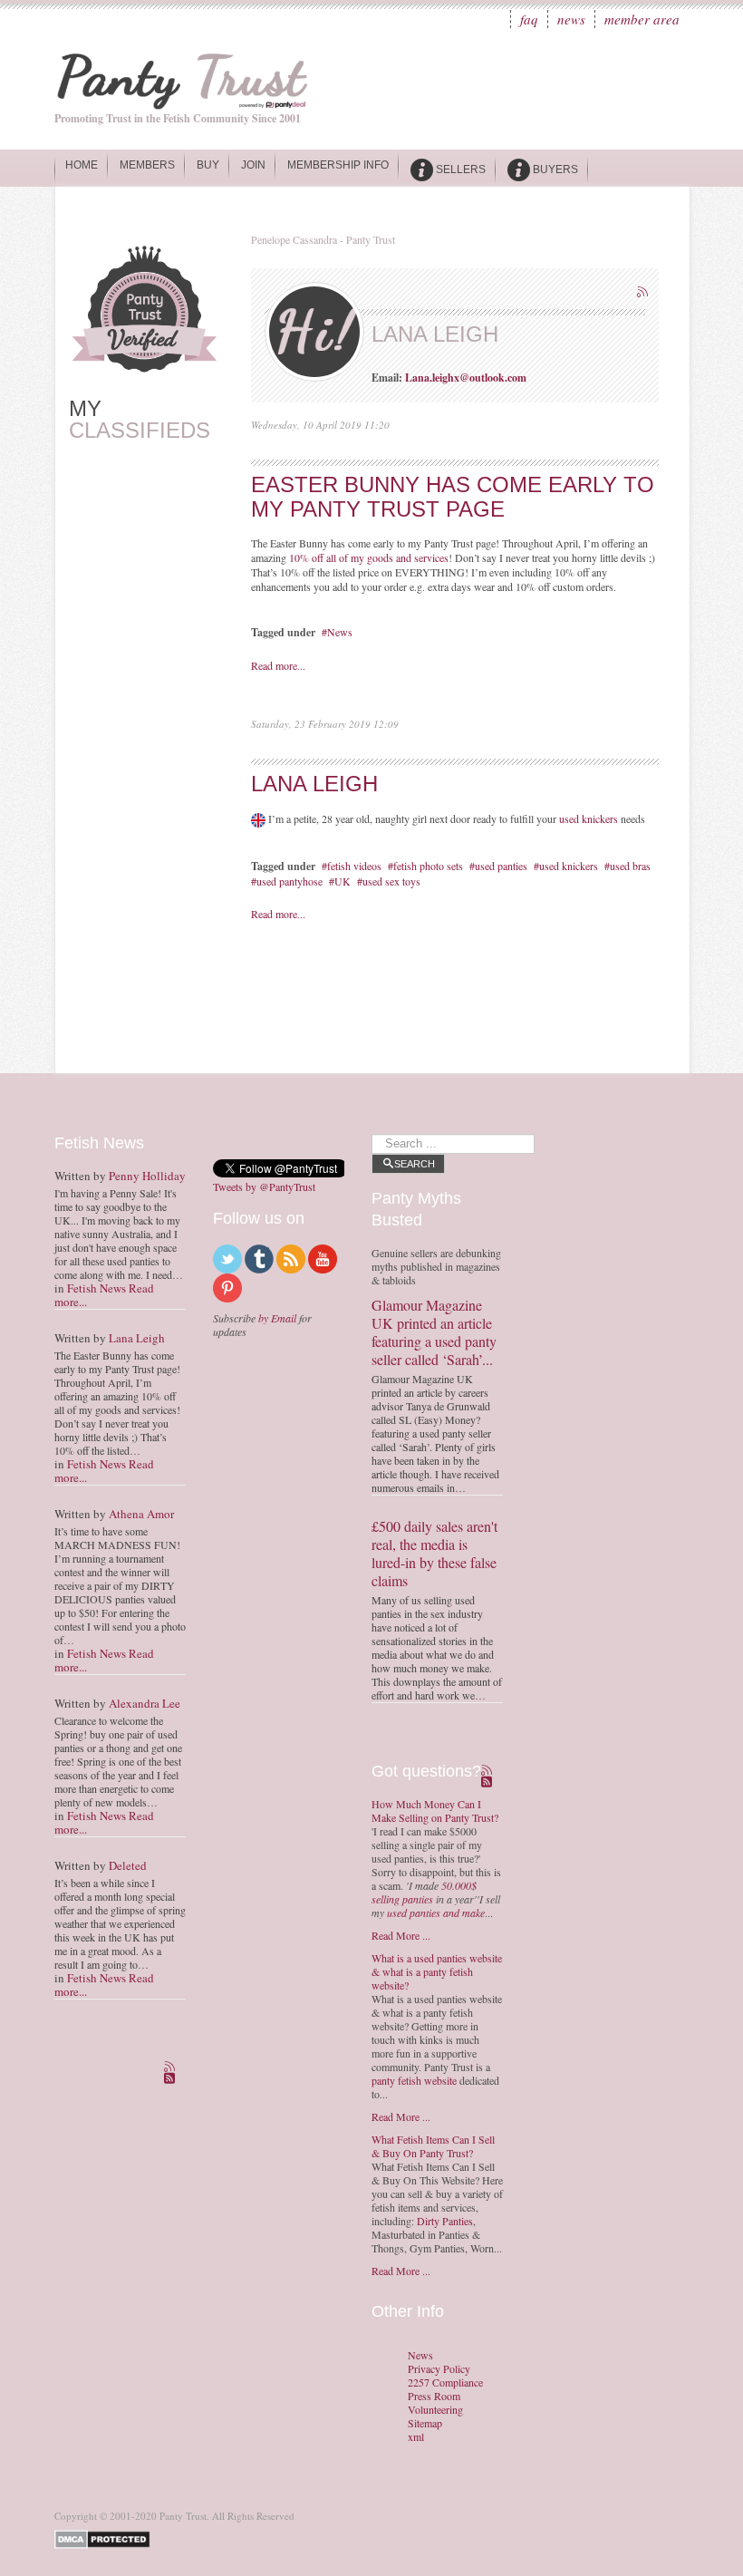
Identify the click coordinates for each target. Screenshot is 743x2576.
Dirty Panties (445, 2221)
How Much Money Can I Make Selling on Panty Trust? (435, 1811)
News (571, 19)
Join (253, 165)
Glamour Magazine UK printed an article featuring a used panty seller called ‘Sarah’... (434, 1332)
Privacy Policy (439, 2369)
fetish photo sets (428, 866)
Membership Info (338, 165)
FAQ (529, 19)
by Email (277, 1318)
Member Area (642, 19)
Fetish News (96, 1288)
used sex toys (391, 881)
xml (416, 2437)
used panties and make (436, 1913)
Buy (208, 165)
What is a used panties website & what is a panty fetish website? (437, 1971)
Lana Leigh (314, 784)
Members (147, 165)
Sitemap (425, 2423)
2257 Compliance (445, 2382)
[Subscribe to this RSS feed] (644, 294)
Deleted (128, 1865)
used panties (501, 866)
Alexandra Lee (145, 1703)
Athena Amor (141, 1514)
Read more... (278, 665)
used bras (630, 866)
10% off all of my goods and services (369, 557)
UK (343, 881)
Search (415, 1164)
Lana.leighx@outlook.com (466, 378)
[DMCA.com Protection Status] (106, 2537)
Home (82, 165)
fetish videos (354, 866)
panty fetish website (414, 2080)
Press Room (434, 2396)
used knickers (589, 818)
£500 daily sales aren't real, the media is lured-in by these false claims (434, 1553)
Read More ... (401, 1935)
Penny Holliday (147, 1176)
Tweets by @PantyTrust (264, 1186)
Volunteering (435, 2410)
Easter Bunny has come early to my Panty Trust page (453, 496)
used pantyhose (289, 881)
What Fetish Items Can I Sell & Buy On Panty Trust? (433, 2146)
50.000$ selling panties (424, 1892)
